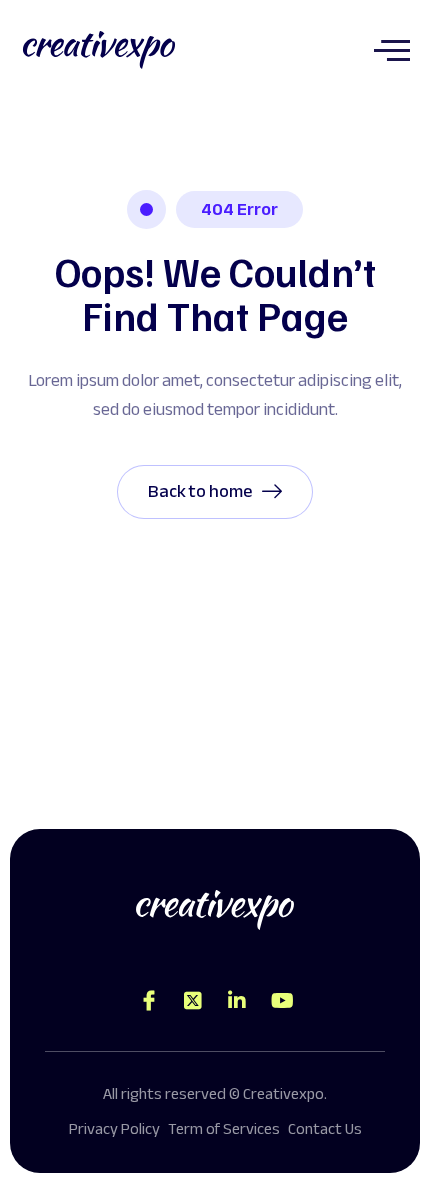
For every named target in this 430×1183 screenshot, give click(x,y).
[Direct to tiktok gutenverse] (237, 1001)
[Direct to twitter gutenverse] (193, 1001)
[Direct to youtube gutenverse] (281, 1001)
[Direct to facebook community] (149, 1001)
